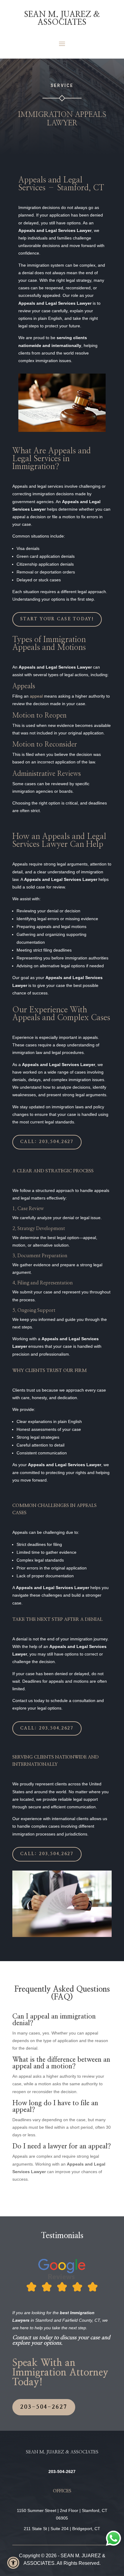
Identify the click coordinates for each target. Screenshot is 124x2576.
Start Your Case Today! (57, 619)
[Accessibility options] (13, 2563)
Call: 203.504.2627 (47, 1142)
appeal (36, 696)
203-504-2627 (44, 2407)
